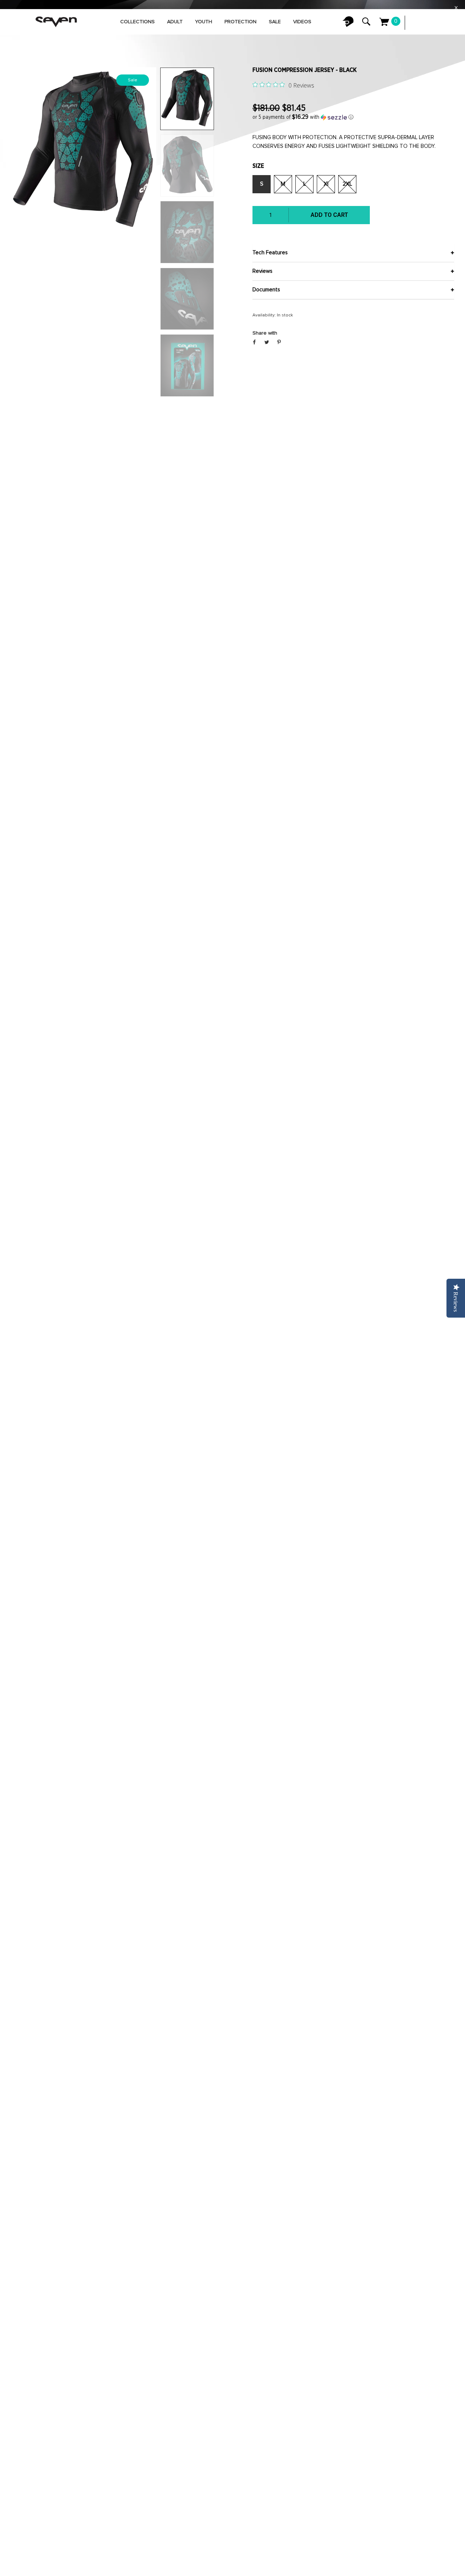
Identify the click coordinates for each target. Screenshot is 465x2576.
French (432, 23)
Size (258, 166)
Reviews (262, 271)
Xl (326, 184)
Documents (266, 290)
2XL (347, 184)
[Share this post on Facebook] (254, 343)
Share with (265, 333)
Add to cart (329, 215)
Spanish (447, 23)
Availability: (264, 315)
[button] (353, 117)
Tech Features (270, 253)
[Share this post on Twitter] (267, 343)
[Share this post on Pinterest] (279, 343)
